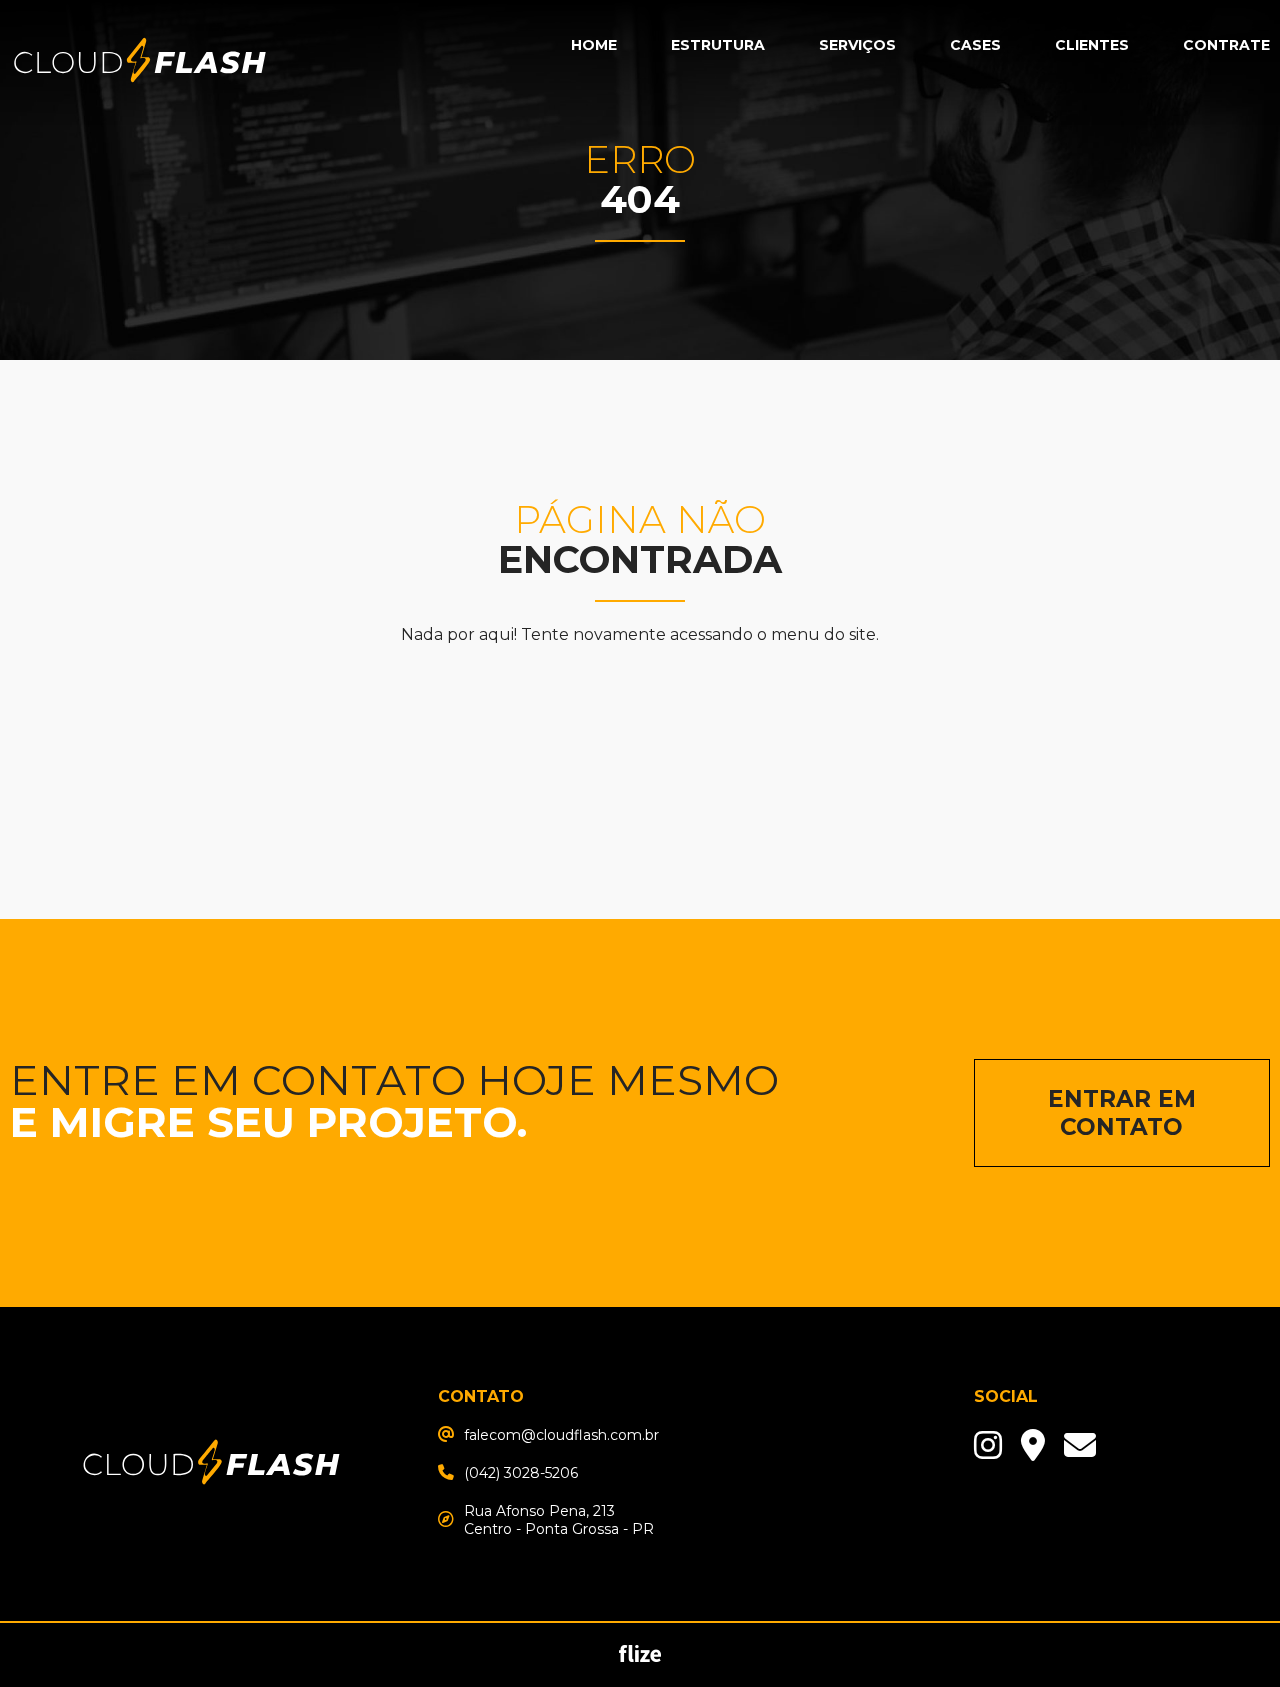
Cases (975, 45)
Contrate (1226, 45)
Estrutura (718, 45)
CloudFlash (140, 62)
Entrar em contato (1122, 1113)
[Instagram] (988, 1445)
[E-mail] (1033, 1445)
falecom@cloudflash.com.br (561, 1435)
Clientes (1092, 45)
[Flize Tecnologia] (640, 1657)
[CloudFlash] (211, 1531)
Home (594, 45)
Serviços (857, 45)
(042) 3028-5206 (521, 1473)
